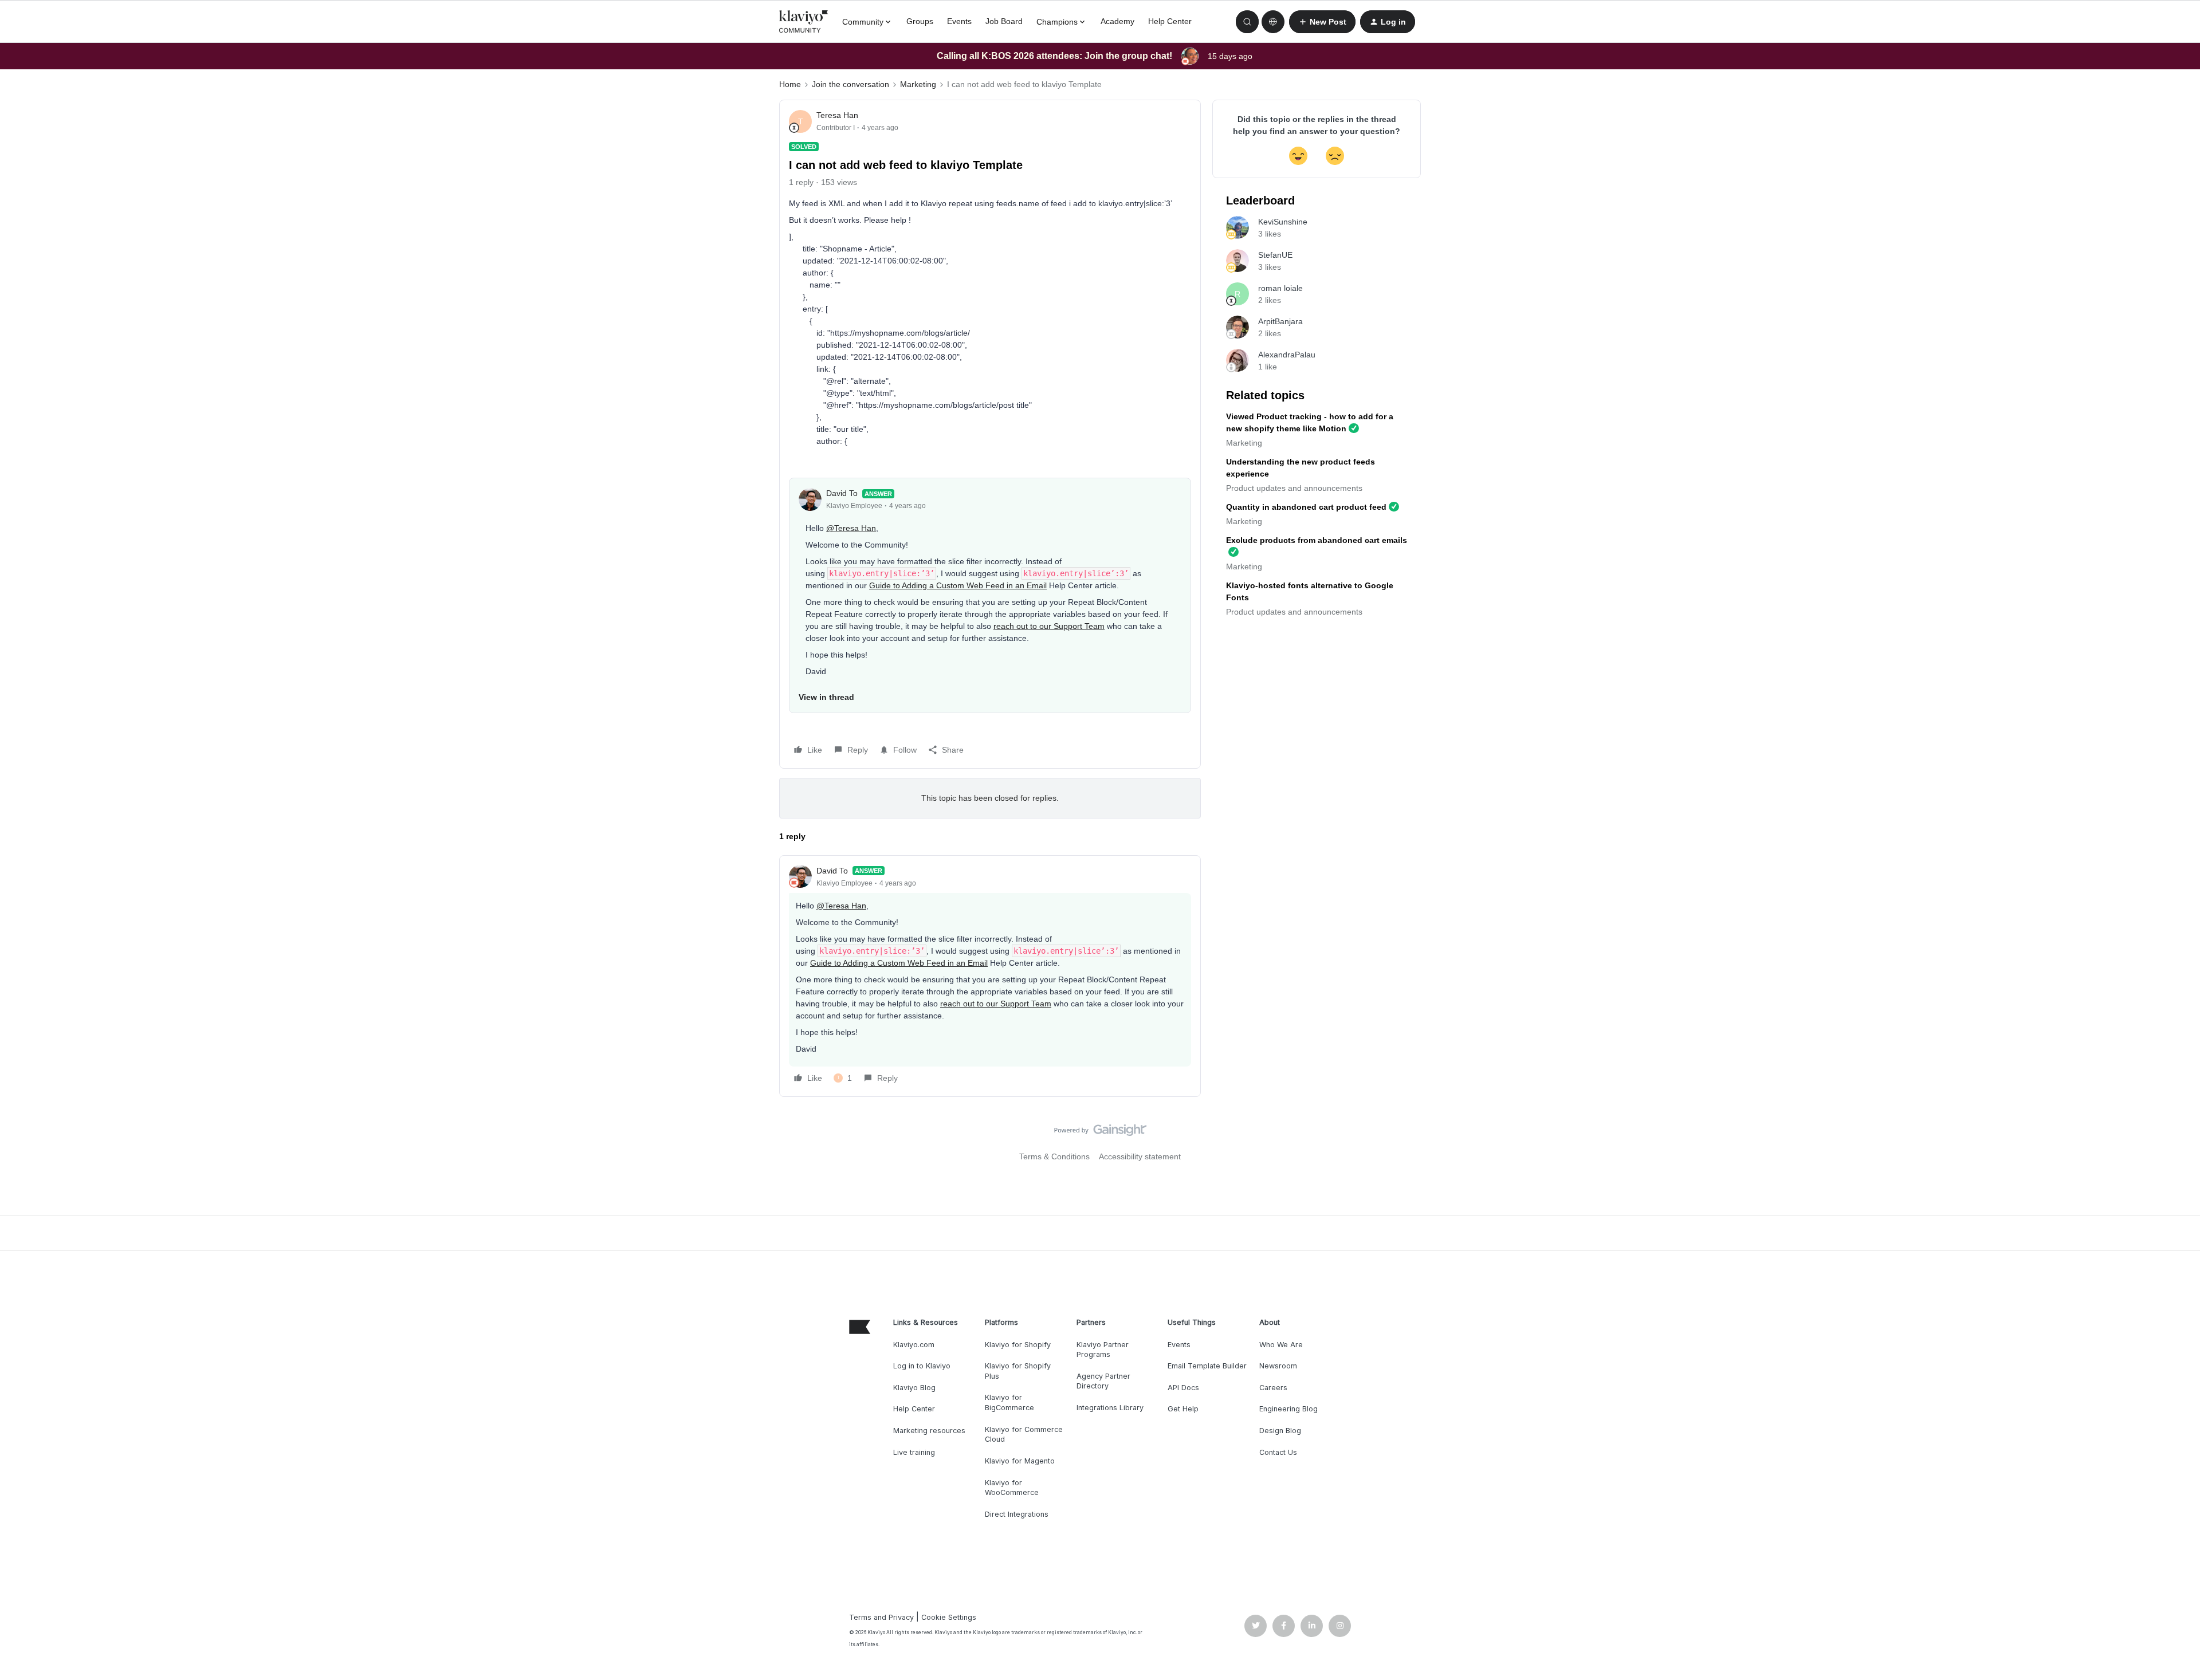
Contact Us (1278, 1452)
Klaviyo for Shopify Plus (1018, 1371)
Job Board (1004, 21)
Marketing (918, 84)
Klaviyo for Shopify (1018, 1345)
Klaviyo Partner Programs (1103, 1350)
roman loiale (1280, 288)
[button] (1322, 22)
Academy (1117, 21)
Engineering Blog (1288, 1409)
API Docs (1183, 1388)
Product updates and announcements (1294, 488)
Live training (914, 1452)
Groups (920, 21)
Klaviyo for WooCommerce (1012, 1488)
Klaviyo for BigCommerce (1009, 1402)
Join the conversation (850, 84)
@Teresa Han (851, 528)
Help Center (1170, 21)
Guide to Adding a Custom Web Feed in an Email (958, 585)
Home (790, 84)
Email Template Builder (1207, 1366)
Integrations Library (1110, 1408)
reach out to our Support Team (1049, 626)
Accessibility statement (1140, 1156)
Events (959, 21)
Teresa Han (837, 115)
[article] (990, 976)
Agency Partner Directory (1103, 1381)
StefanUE (1275, 255)
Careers (1273, 1388)
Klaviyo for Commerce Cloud (1024, 1435)
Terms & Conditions (1054, 1156)
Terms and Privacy (881, 1617)
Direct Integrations (1017, 1514)
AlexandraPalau (1287, 355)
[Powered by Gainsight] (1100, 1133)
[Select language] (1273, 22)
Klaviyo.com (914, 1345)
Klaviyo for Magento (1020, 1461)
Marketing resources (929, 1431)
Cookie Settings (949, 1617)
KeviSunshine (1283, 222)
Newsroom (1278, 1366)
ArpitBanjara (1280, 321)
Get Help (1183, 1409)
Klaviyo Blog (914, 1388)
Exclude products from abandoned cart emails (1317, 540)
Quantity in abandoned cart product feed (1306, 507)
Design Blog (1280, 1431)
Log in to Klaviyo (922, 1366)
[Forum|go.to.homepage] (804, 22)
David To (842, 493)
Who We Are (1281, 1345)
